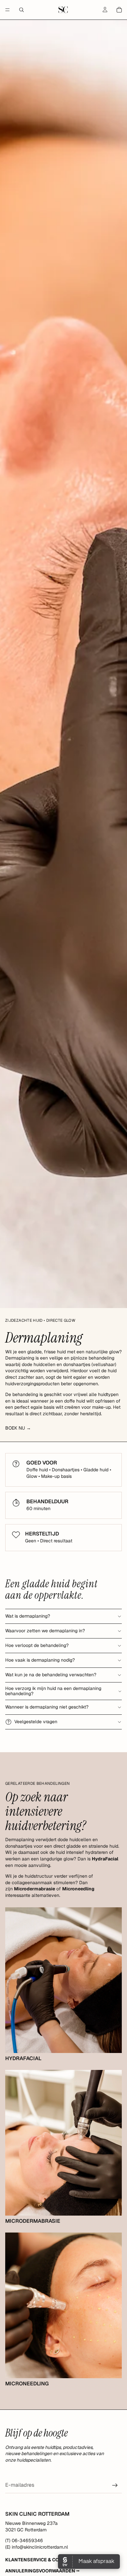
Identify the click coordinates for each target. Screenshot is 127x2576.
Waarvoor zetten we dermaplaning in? (45, 1631)
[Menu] (7, 10)
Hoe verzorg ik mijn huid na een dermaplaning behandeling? (53, 1691)
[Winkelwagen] (119, 10)
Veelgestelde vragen (36, 1722)
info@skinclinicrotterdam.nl (40, 2547)
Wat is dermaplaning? (28, 1616)
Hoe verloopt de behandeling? (37, 1645)
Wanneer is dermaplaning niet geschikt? (47, 1707)
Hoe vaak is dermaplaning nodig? (40, 1660)
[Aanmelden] (115, 2485)
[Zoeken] (21, 10)
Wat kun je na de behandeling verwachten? (51, 1675)
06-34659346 (27, 2540)
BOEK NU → (18, 1428)
